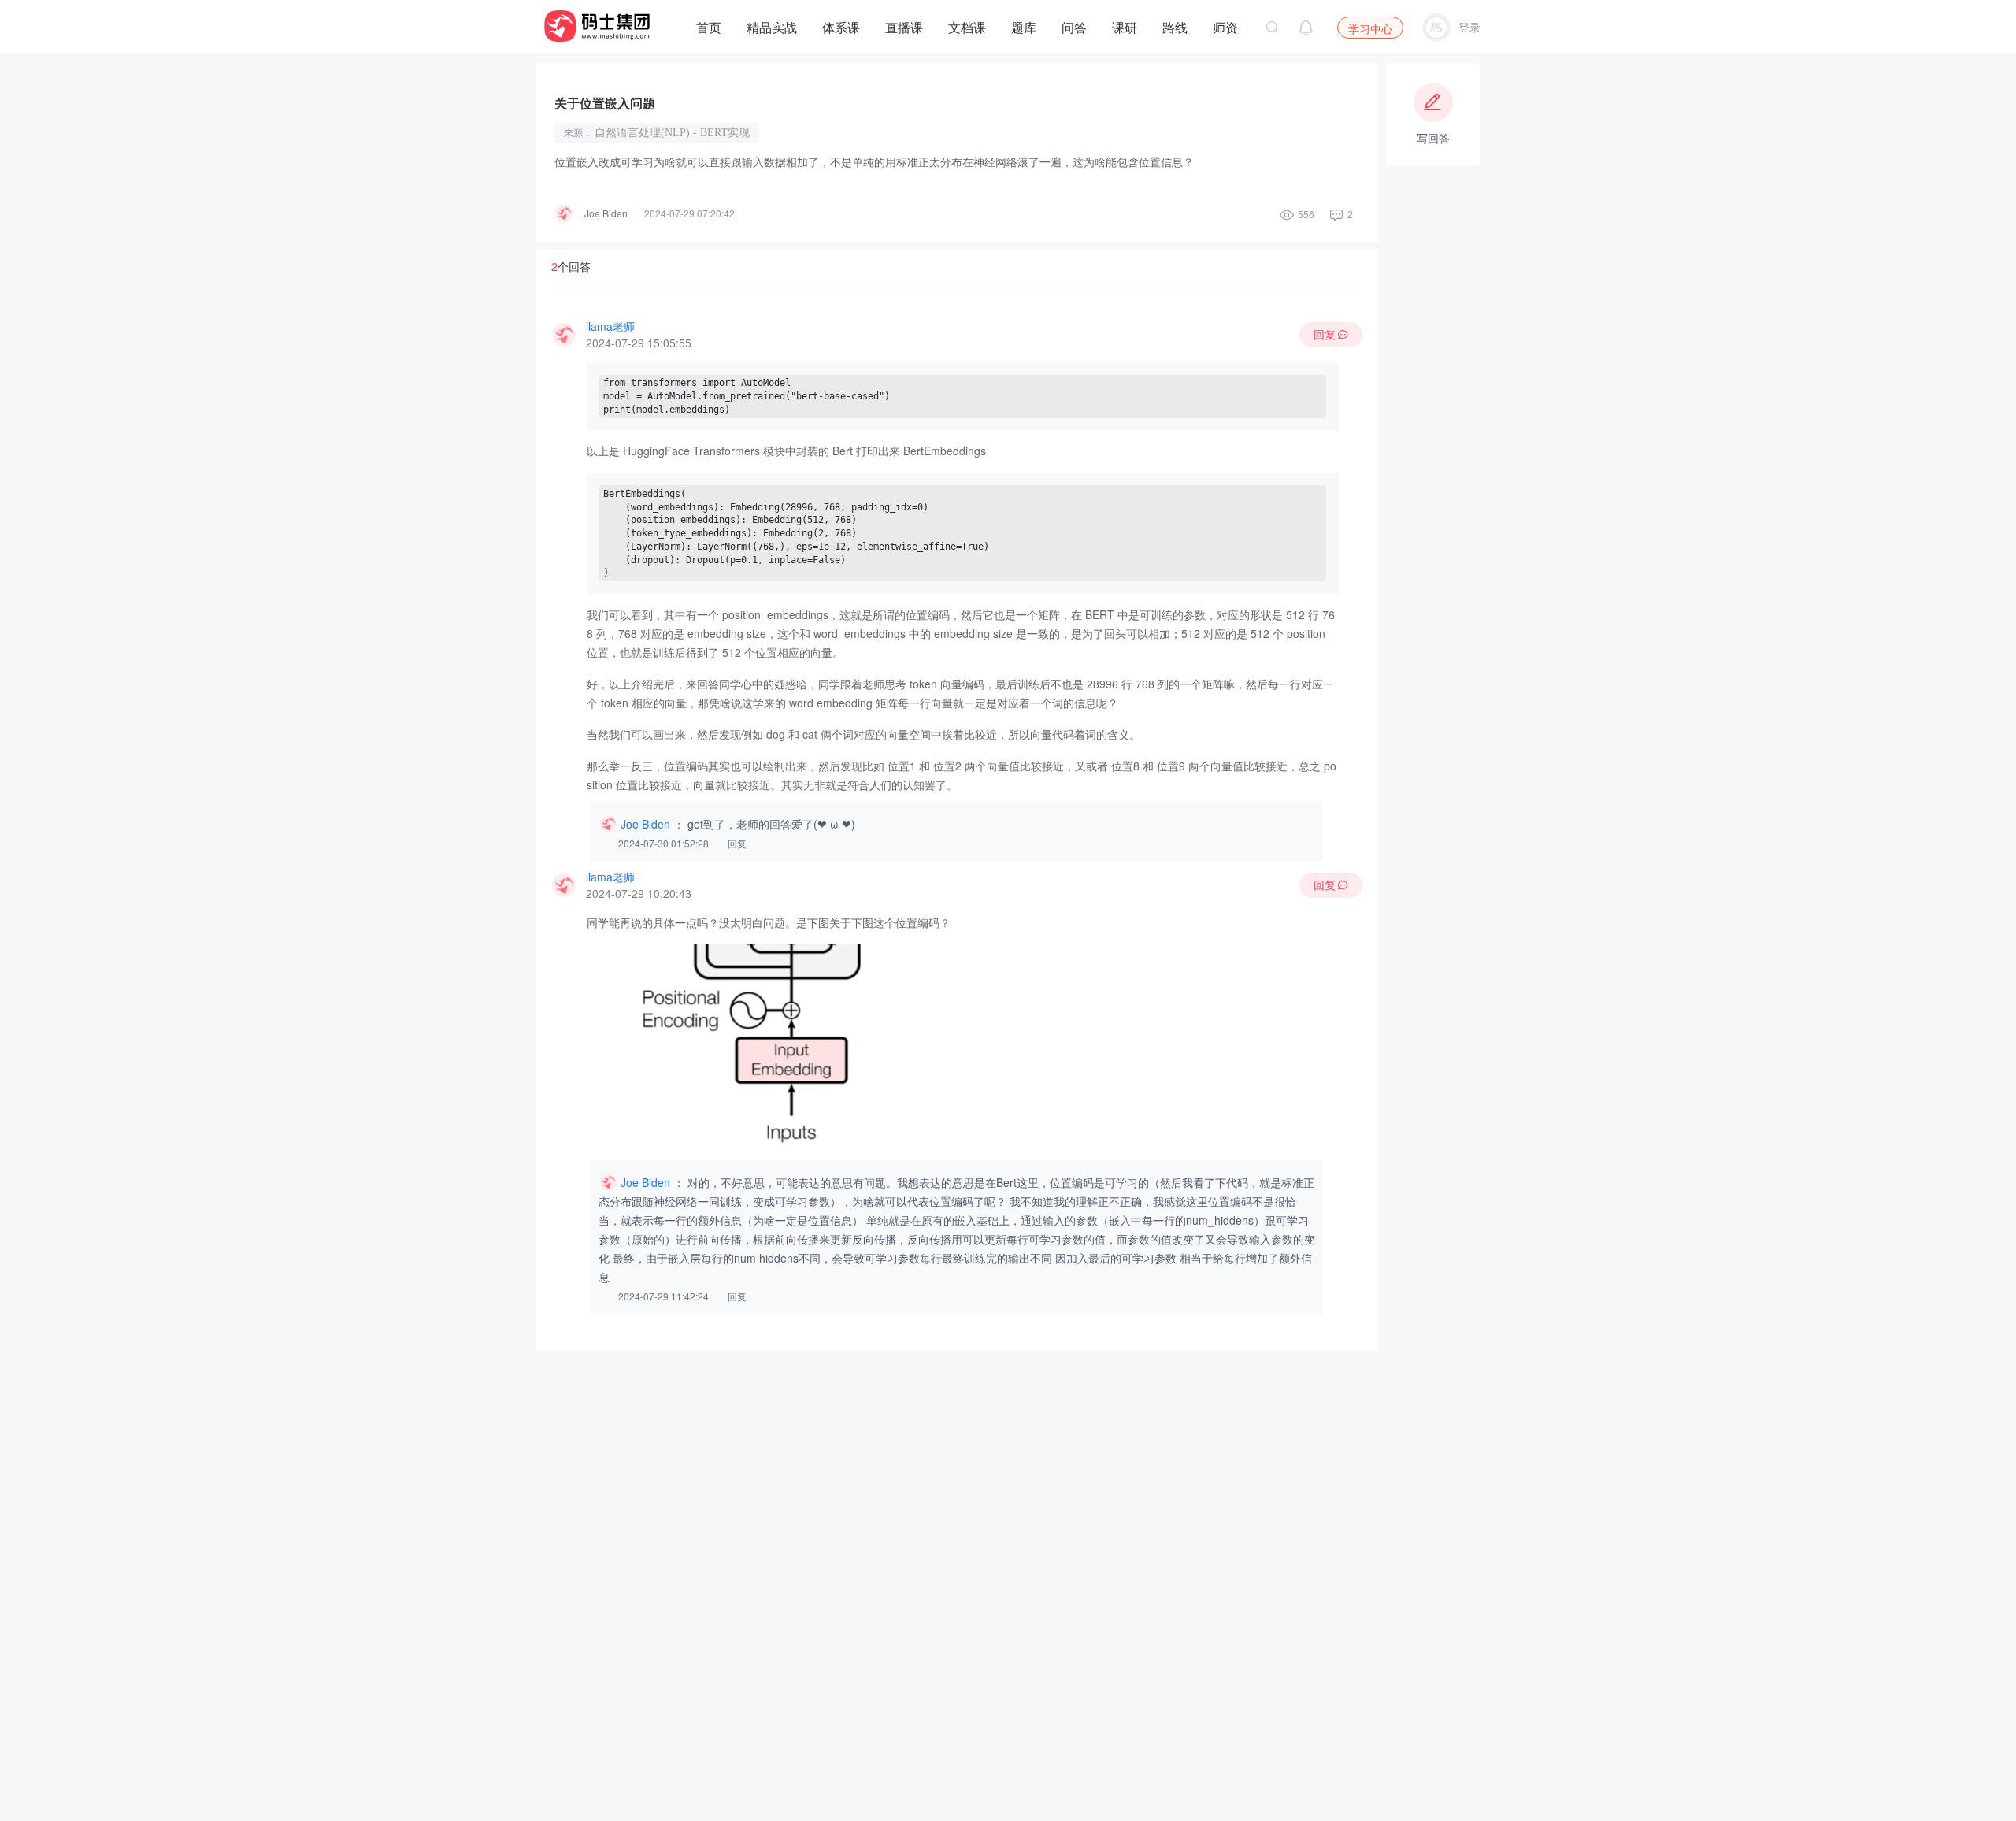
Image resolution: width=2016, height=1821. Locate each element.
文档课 (967, 27)
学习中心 (1370, 28)
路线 (1175, 27)
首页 (709, 27)
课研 (1125, 27)
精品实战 (772, 27)
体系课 (841, 27)
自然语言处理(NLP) (647, 133)
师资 (1225, 27)
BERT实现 (725, 133)
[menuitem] (709, 24)
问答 (1074, 27)
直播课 (904, 27)
